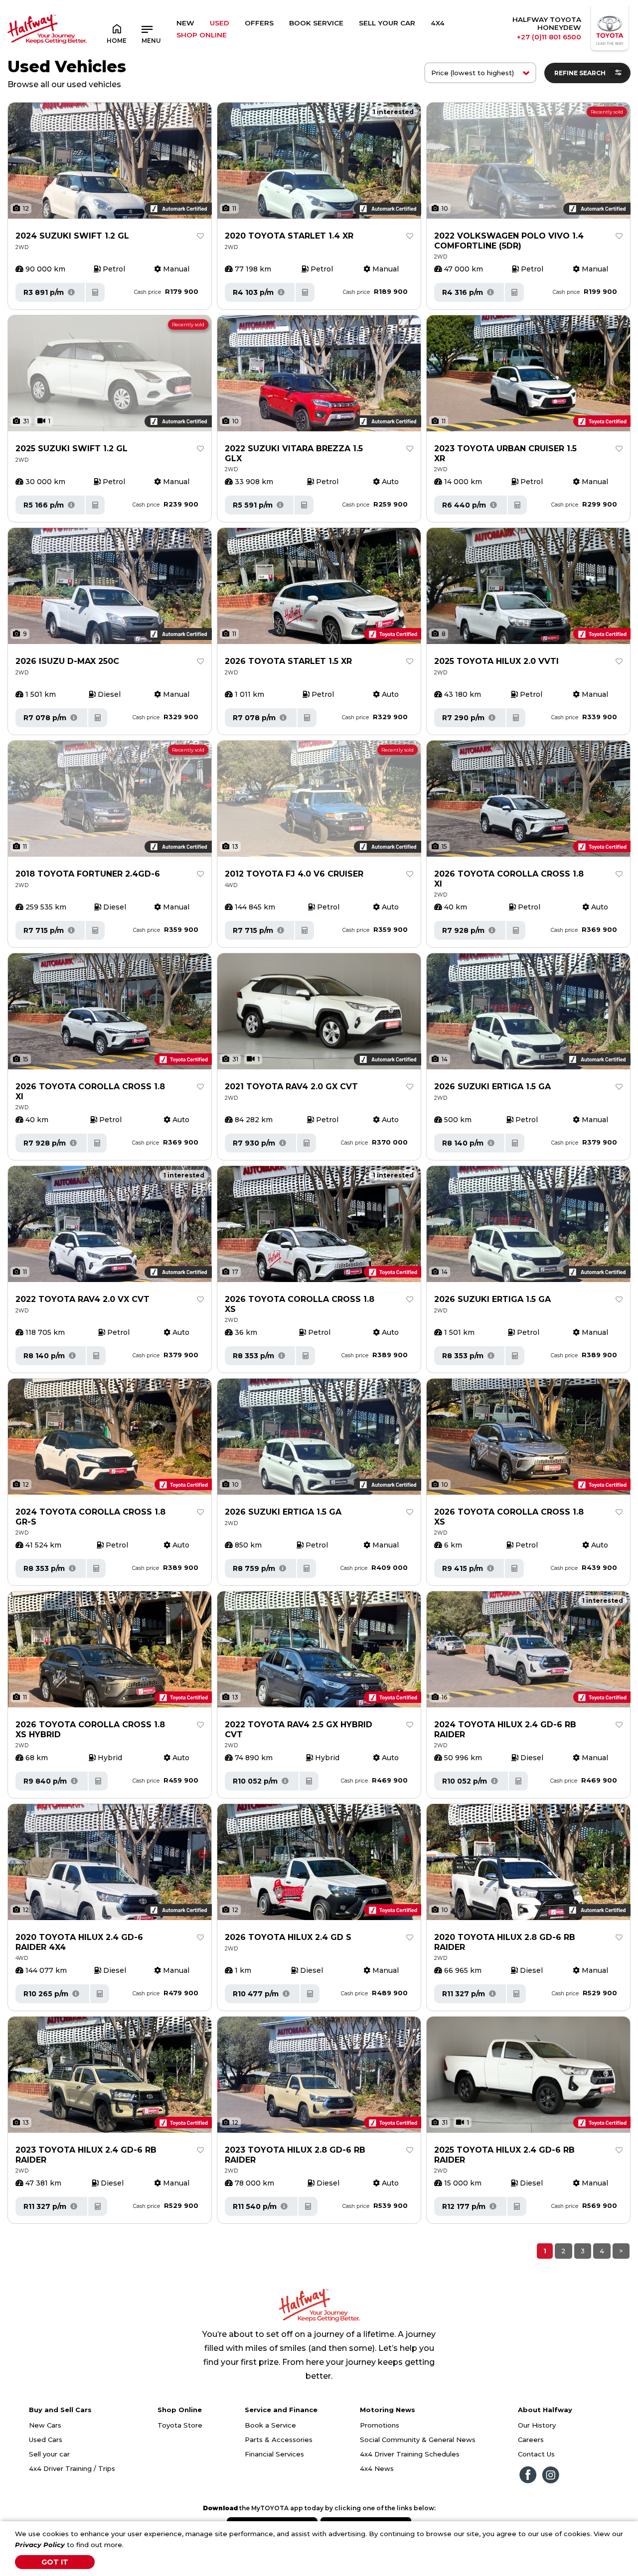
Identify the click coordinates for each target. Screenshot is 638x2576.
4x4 (438, 23)
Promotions (380, 2425)
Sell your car (49, 2454)
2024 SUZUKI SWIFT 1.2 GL (72, 236)
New (185, 23)
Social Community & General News (418, 2440)
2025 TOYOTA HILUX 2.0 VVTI (496, 661)
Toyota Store (180, 2425)
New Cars (45, 2425)
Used (220, 23)
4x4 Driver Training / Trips (72, 2468)
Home (117, 41)
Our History (537, 2425)
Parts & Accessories (279, 2440)
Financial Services (274, 2454)
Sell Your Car (387, 23)
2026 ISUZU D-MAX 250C (67, 661)
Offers (259, 23)
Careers (531, 2440)
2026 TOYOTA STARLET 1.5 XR (288, 661)
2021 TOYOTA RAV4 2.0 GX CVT (291, 1087)
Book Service (316, 23)
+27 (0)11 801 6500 (549, 37)
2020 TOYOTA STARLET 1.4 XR (289, 236)
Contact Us (536, 2454)
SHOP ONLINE (202, 35)
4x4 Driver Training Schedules (410, 2454)
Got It (55, 2562)
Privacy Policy (40, 2545)
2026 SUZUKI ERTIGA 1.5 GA (492, 1087)
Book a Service (270, 2425)
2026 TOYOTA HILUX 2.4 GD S (288, 1937)
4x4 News (377, 2468)
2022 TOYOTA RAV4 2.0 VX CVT (82, 1299)
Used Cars (46, 2440)
